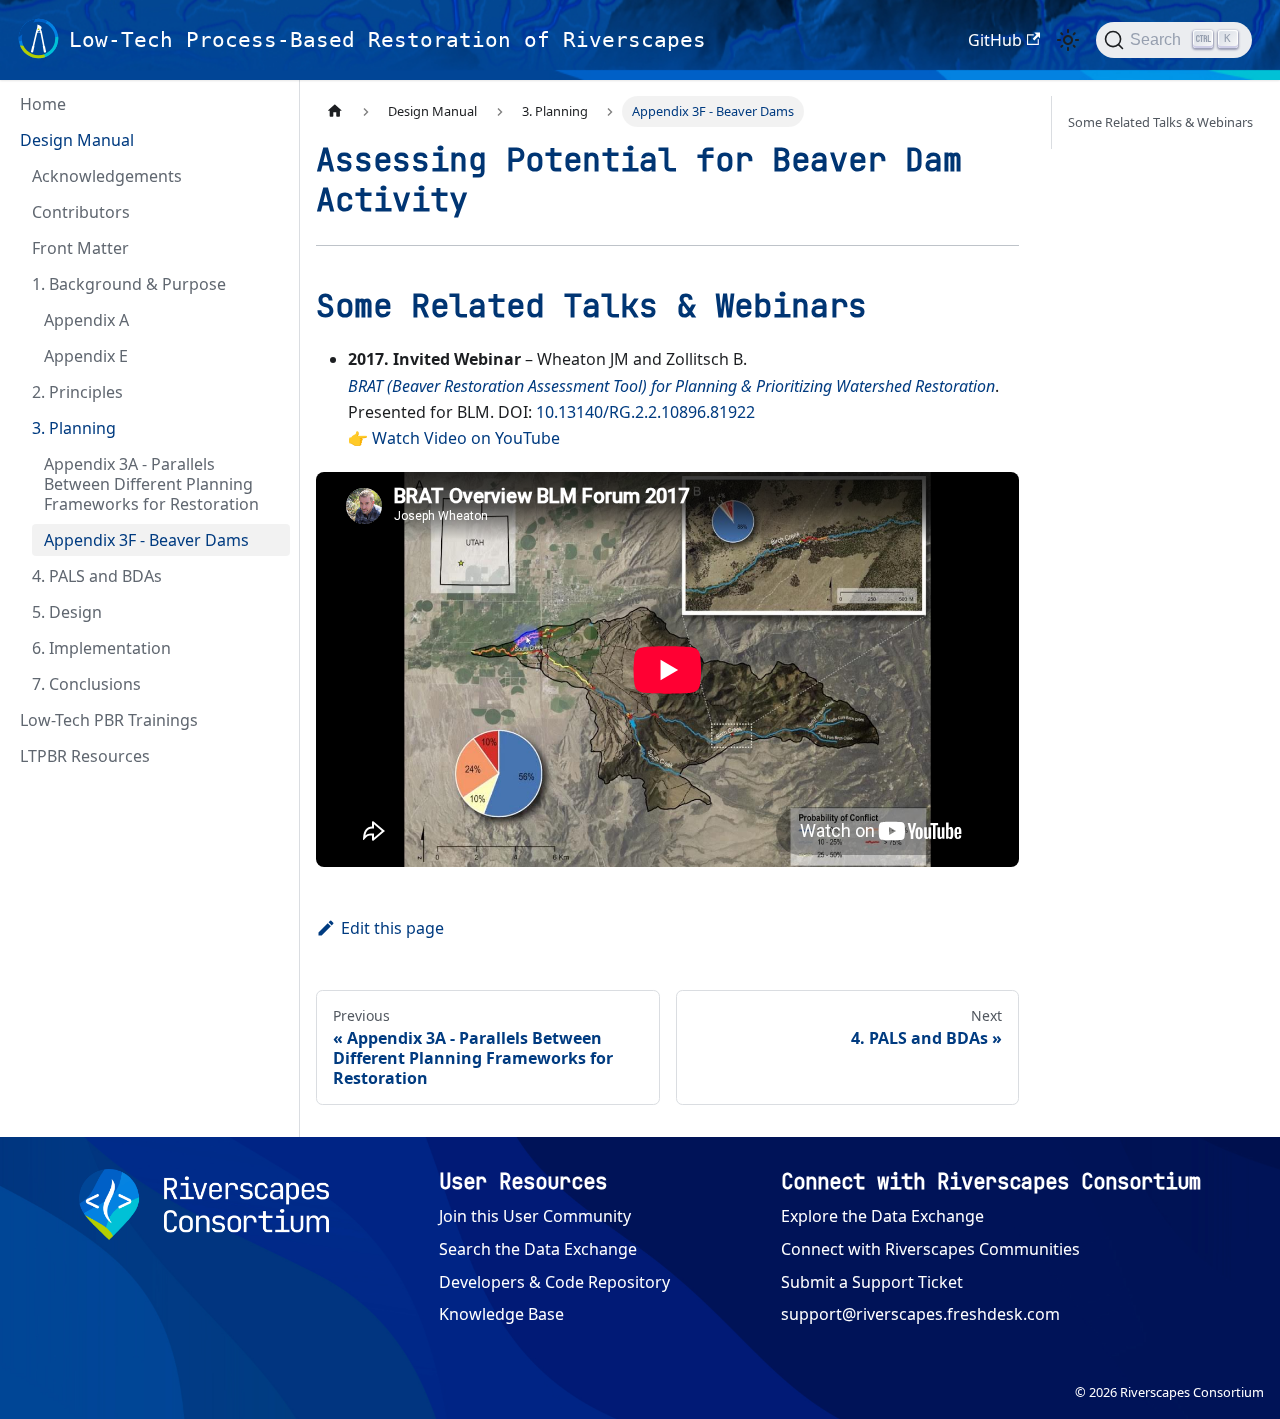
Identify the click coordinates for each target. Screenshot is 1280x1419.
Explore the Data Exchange (882, 1216)
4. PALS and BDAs (97, 576)
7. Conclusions (86, 684)
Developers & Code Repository (554, 1282)
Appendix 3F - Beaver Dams (146, 540)
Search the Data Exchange (538, 1249)
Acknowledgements (107, 176)
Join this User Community (535, 1216)
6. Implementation (101, 648)
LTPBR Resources (85, 756)
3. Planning (74, 428)
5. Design (67, 612)
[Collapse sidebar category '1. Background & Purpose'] (268, 284)
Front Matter (80, 248)
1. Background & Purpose (129, 284)
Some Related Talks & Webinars (1160, 122)
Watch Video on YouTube (466, 438)
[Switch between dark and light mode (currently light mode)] (1068, 40)
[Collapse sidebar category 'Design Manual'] (268, 140)
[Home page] (335, 111)
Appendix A (86, 320)
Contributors (81, 212)
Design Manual (77, 140)
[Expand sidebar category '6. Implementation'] (268, 648)
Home (43, 104)
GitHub (995, 40)
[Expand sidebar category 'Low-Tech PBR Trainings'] (268, 720)
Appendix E (86, 356)
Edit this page (392, 928)
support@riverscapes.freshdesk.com (920, 1314)
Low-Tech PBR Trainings (109, 720)
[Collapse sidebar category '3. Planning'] (268, 428)
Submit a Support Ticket (872, 1282)
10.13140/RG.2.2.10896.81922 (645, 412)
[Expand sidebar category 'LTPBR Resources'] (268, 756)
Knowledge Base (501, 1314)
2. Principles (77, 392)
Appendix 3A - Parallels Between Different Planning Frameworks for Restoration (151, 484)
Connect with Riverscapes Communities (930, 1249)
